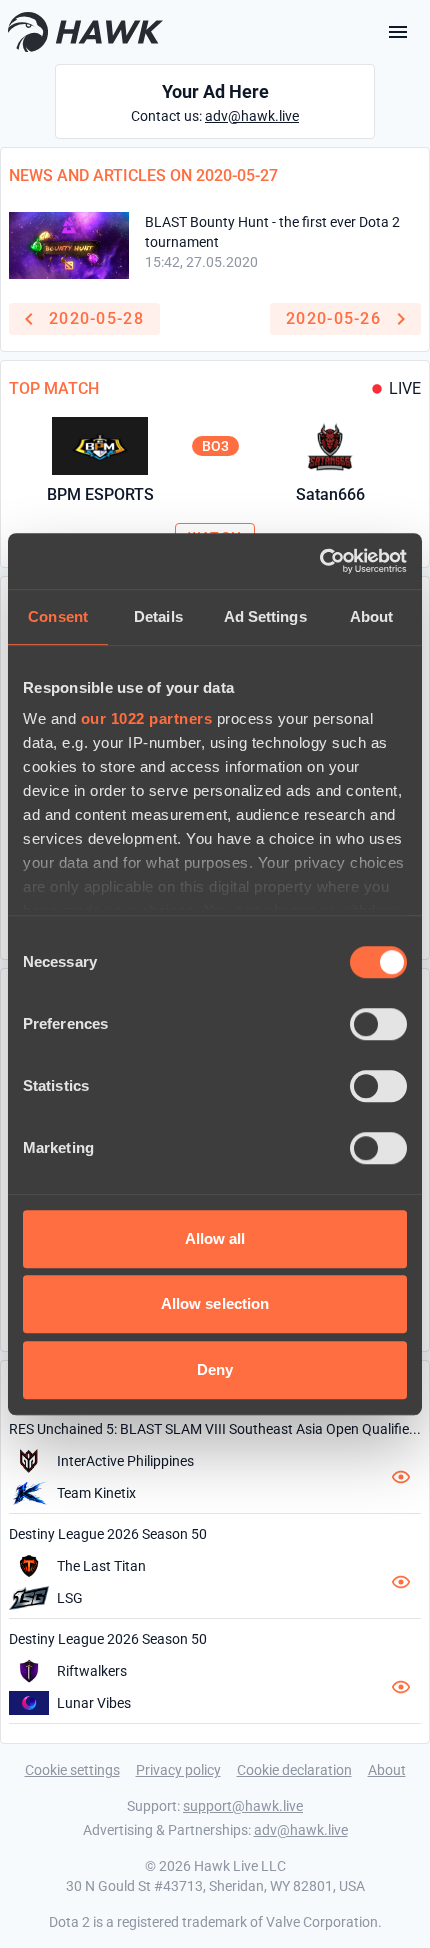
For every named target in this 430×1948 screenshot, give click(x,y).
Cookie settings (72, 1770)
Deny (215, 1369)
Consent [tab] (58, 616)
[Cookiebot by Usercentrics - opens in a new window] (319, 561)
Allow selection (215, 1303)
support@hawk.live (243, 1806)
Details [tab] (158, 616)
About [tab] (372, 616)
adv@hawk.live (252, 116)
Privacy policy (178, 1770)
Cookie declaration (294, 1770)
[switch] (378, 1024)
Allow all (215, 1238)
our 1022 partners (147, 718)
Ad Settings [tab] (265, 616)
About (387, 1770)
